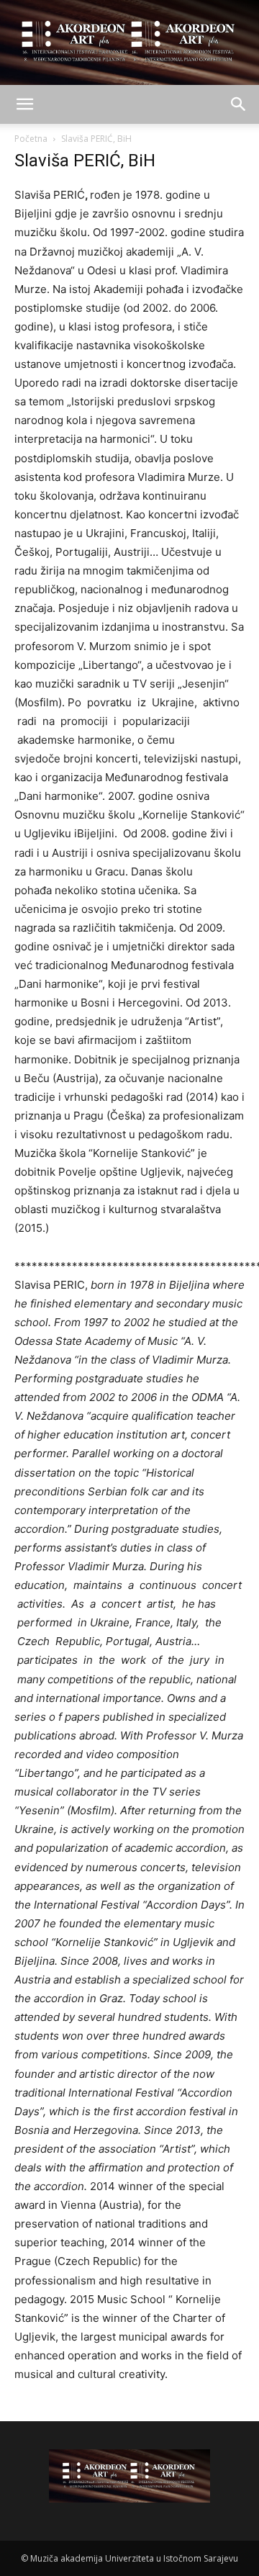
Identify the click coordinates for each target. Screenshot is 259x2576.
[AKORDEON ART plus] (129, 42)
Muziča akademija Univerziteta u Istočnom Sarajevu (134, 2558)
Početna (31, 139)
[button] (24, 104)
